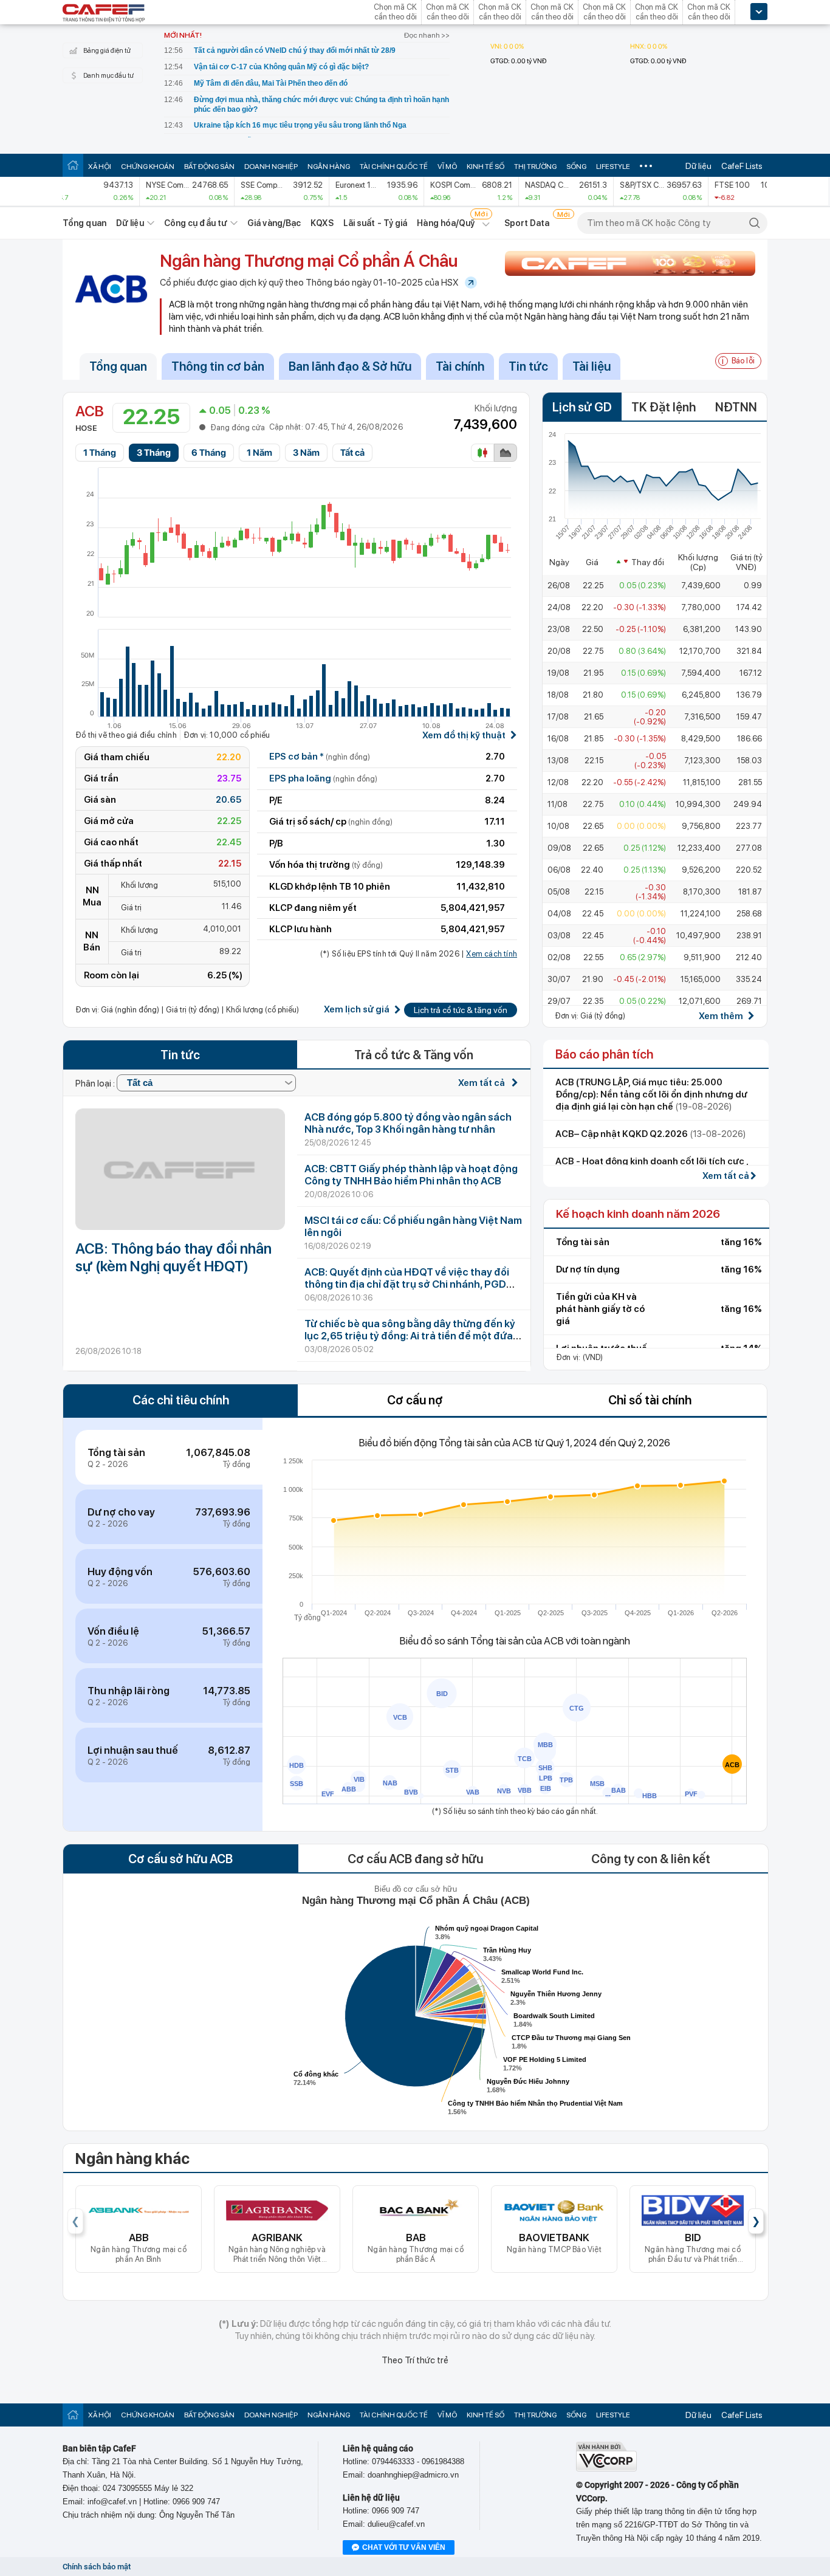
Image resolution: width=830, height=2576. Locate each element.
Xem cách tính (492, 954)
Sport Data (527, 223)
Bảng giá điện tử (107, 51)
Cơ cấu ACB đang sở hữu (415, 1859)
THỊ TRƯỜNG (535, 167)
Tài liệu (592, 366)
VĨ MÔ (447, 167)
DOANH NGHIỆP (271, 167)
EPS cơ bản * (320, 757)
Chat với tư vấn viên (404, 2547)
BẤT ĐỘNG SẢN (209, 167)
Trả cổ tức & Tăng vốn (414, 1055)
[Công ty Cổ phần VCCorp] (606, 2469)
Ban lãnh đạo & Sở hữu (350, 366)
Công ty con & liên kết (651, 1859)
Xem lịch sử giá (357, 1010)
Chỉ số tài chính (650, 1400)
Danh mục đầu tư (108, 76)
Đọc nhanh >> (427, 35)
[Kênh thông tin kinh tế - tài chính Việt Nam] (104, 14)
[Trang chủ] (73, 165)
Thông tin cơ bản (218, 366)
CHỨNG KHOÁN (148, 167)
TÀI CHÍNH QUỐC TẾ (394, 167)
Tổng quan (84, 223)
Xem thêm (721, 1016)
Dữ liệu (698, 166)
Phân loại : (96, 1083)
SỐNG (576, 167)
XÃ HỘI (100, 167)
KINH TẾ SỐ (485, 167)
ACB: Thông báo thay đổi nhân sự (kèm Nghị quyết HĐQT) (173, 1257)
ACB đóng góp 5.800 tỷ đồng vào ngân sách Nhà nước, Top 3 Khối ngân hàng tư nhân (408, 1123)
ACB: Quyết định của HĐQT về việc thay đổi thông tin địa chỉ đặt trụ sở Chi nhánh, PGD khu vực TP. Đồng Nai (407, 1284)
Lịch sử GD (582, 407)
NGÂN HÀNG (329, 167)
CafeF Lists (742, 166)
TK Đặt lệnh (664, 407)
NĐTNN (736, 407)
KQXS (322, 223)
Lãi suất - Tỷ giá (376, 223)
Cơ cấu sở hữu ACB (180, 1859)
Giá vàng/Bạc (274, 223)
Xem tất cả (482, 1083)
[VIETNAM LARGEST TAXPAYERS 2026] (630, 263)
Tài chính (460, 366)
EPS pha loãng (323, 778)
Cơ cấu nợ (415, 1400)
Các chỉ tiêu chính (181, 1400)
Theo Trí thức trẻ (415, 2360)
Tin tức (528, 366)
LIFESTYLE (613, 167)
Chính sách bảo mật (97, 2567)
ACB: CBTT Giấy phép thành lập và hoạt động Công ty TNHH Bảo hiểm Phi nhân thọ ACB (411, 1175)
